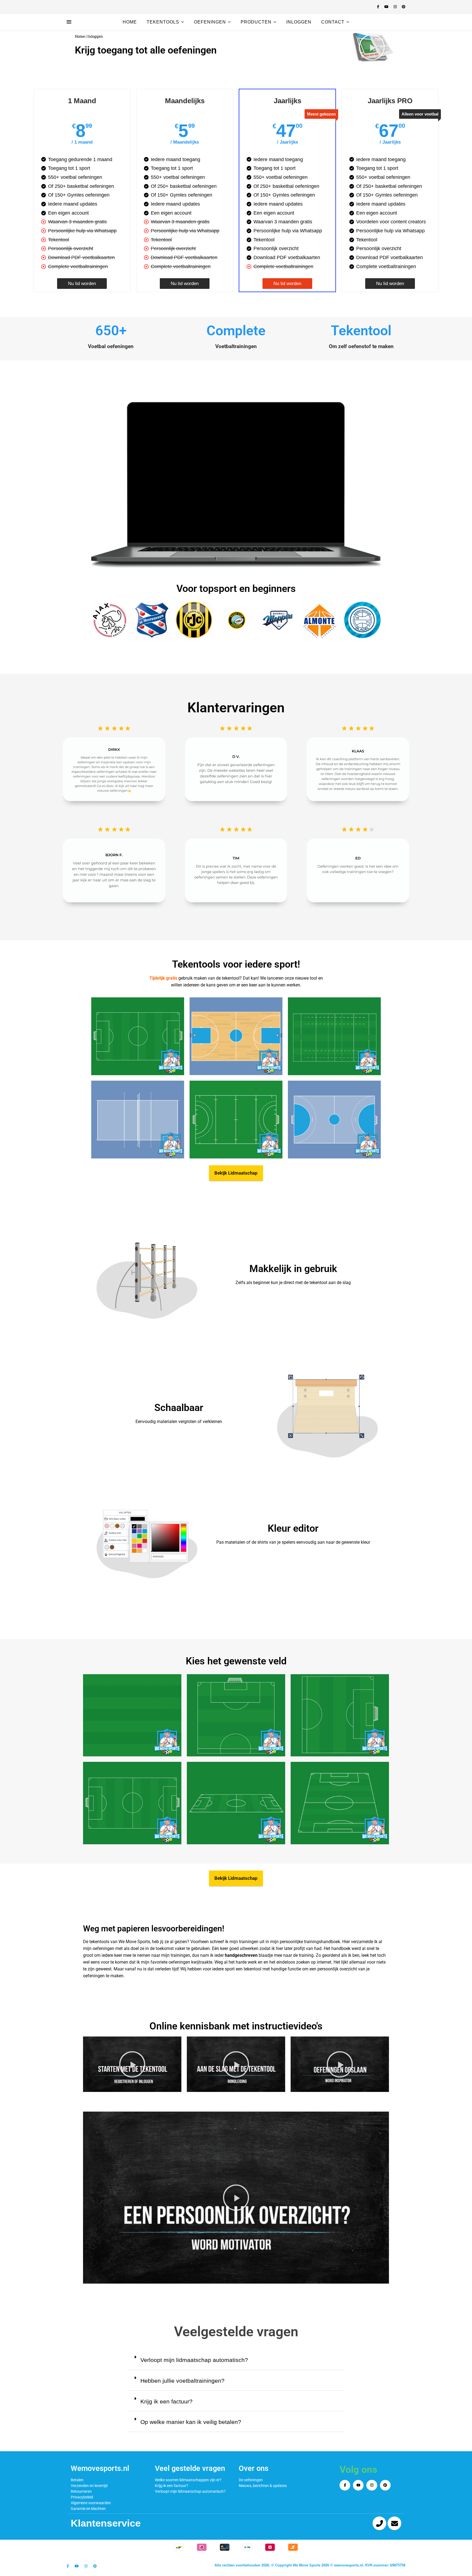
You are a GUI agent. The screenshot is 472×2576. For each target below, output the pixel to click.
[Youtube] (358, 2485)
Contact (333, 22)
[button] (372, 47)
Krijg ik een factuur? (166, 2401)
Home (130, 22)
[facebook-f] (379, 7)
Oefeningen (210, 22)
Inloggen (299, 22)
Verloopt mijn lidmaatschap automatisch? (194, 2360)
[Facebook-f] (345, 2485)
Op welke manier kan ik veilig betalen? (191, 2422)
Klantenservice (106, 2523)
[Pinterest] (385, 2485)
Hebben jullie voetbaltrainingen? (182, 2381)
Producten (256, 22)
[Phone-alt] (379, 2523)
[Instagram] (372, 2485)
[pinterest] (404, 7)
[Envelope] (394, 2523)
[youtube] (387, 7)
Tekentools (163, 22)
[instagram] (396, 7)
